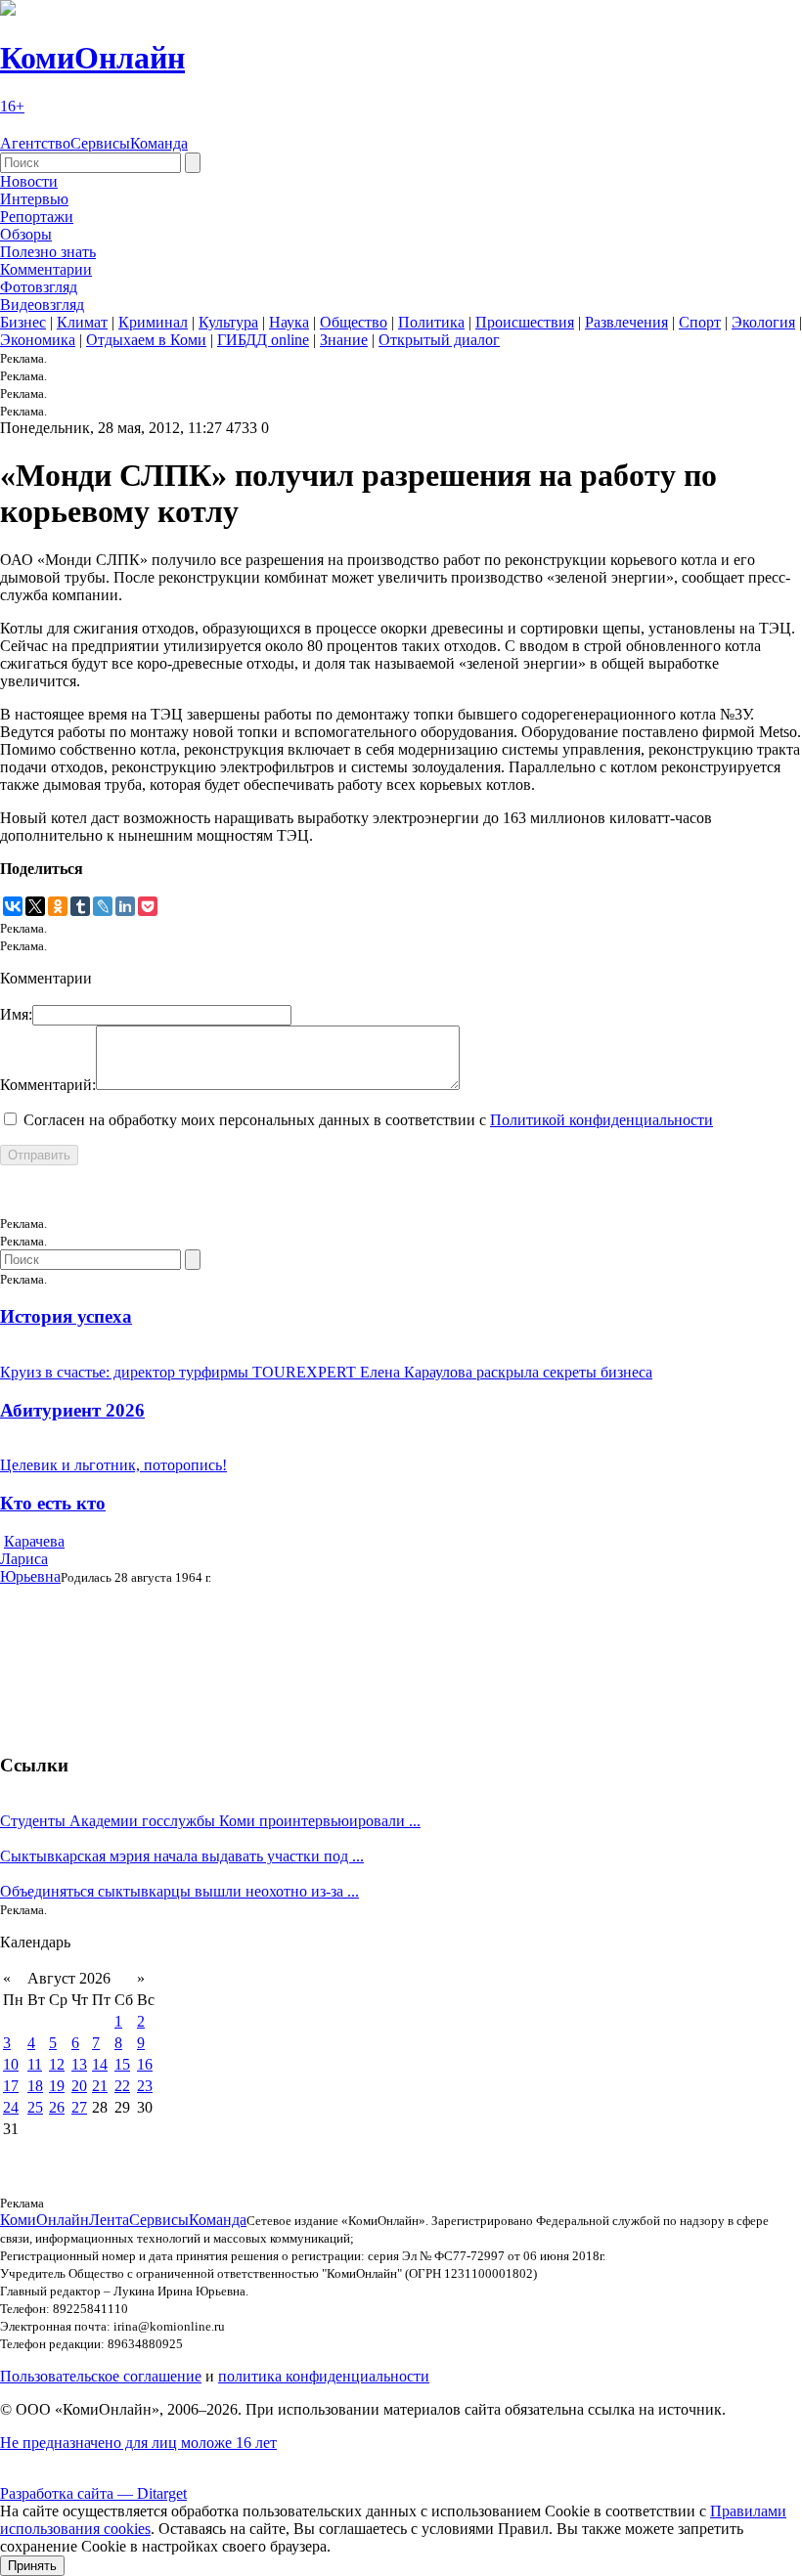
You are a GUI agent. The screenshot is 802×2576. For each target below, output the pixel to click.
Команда (159, 143)
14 (100, 2064)
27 (79, 2107)
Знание (344, 340)
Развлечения (626, 322)
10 (11, 2064)
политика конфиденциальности (324, 2376)
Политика (431, 322)
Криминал (153, 322)
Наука (289, 322)
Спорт (700, 322)
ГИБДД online (263, 340)
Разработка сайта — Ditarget (93, 2493)
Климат (82, 322)
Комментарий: (48, 1085)
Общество (354, 322)
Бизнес (23, 322)
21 (100, 2086)
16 (145, 2064)
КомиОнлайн (92, 58)
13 (79, 2064)
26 (57, 2107)
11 (35, 2064)
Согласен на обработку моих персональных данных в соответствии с (368, 1120)
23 (145, 2086)
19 (57, 2086)
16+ (12, 106)
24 (11, 2107)
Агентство (35, 143)
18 (35, 2086)
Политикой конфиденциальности (601, 1120)
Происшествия (525, 322)
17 (11, 2086)
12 (57, 2064)
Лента (109, 2220)
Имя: (16, 1014)
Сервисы (100, 143)
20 (79, 2086)
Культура (228, 322)
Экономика (38, 340)
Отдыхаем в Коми (146, 340)
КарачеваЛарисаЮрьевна (32, 1559)
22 (122, 2086)
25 (35, 2107)
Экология (763, 322)
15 (122, 2064)
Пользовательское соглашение (101, 2376)
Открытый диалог (439, 340)
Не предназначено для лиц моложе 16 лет (138, 2443)
